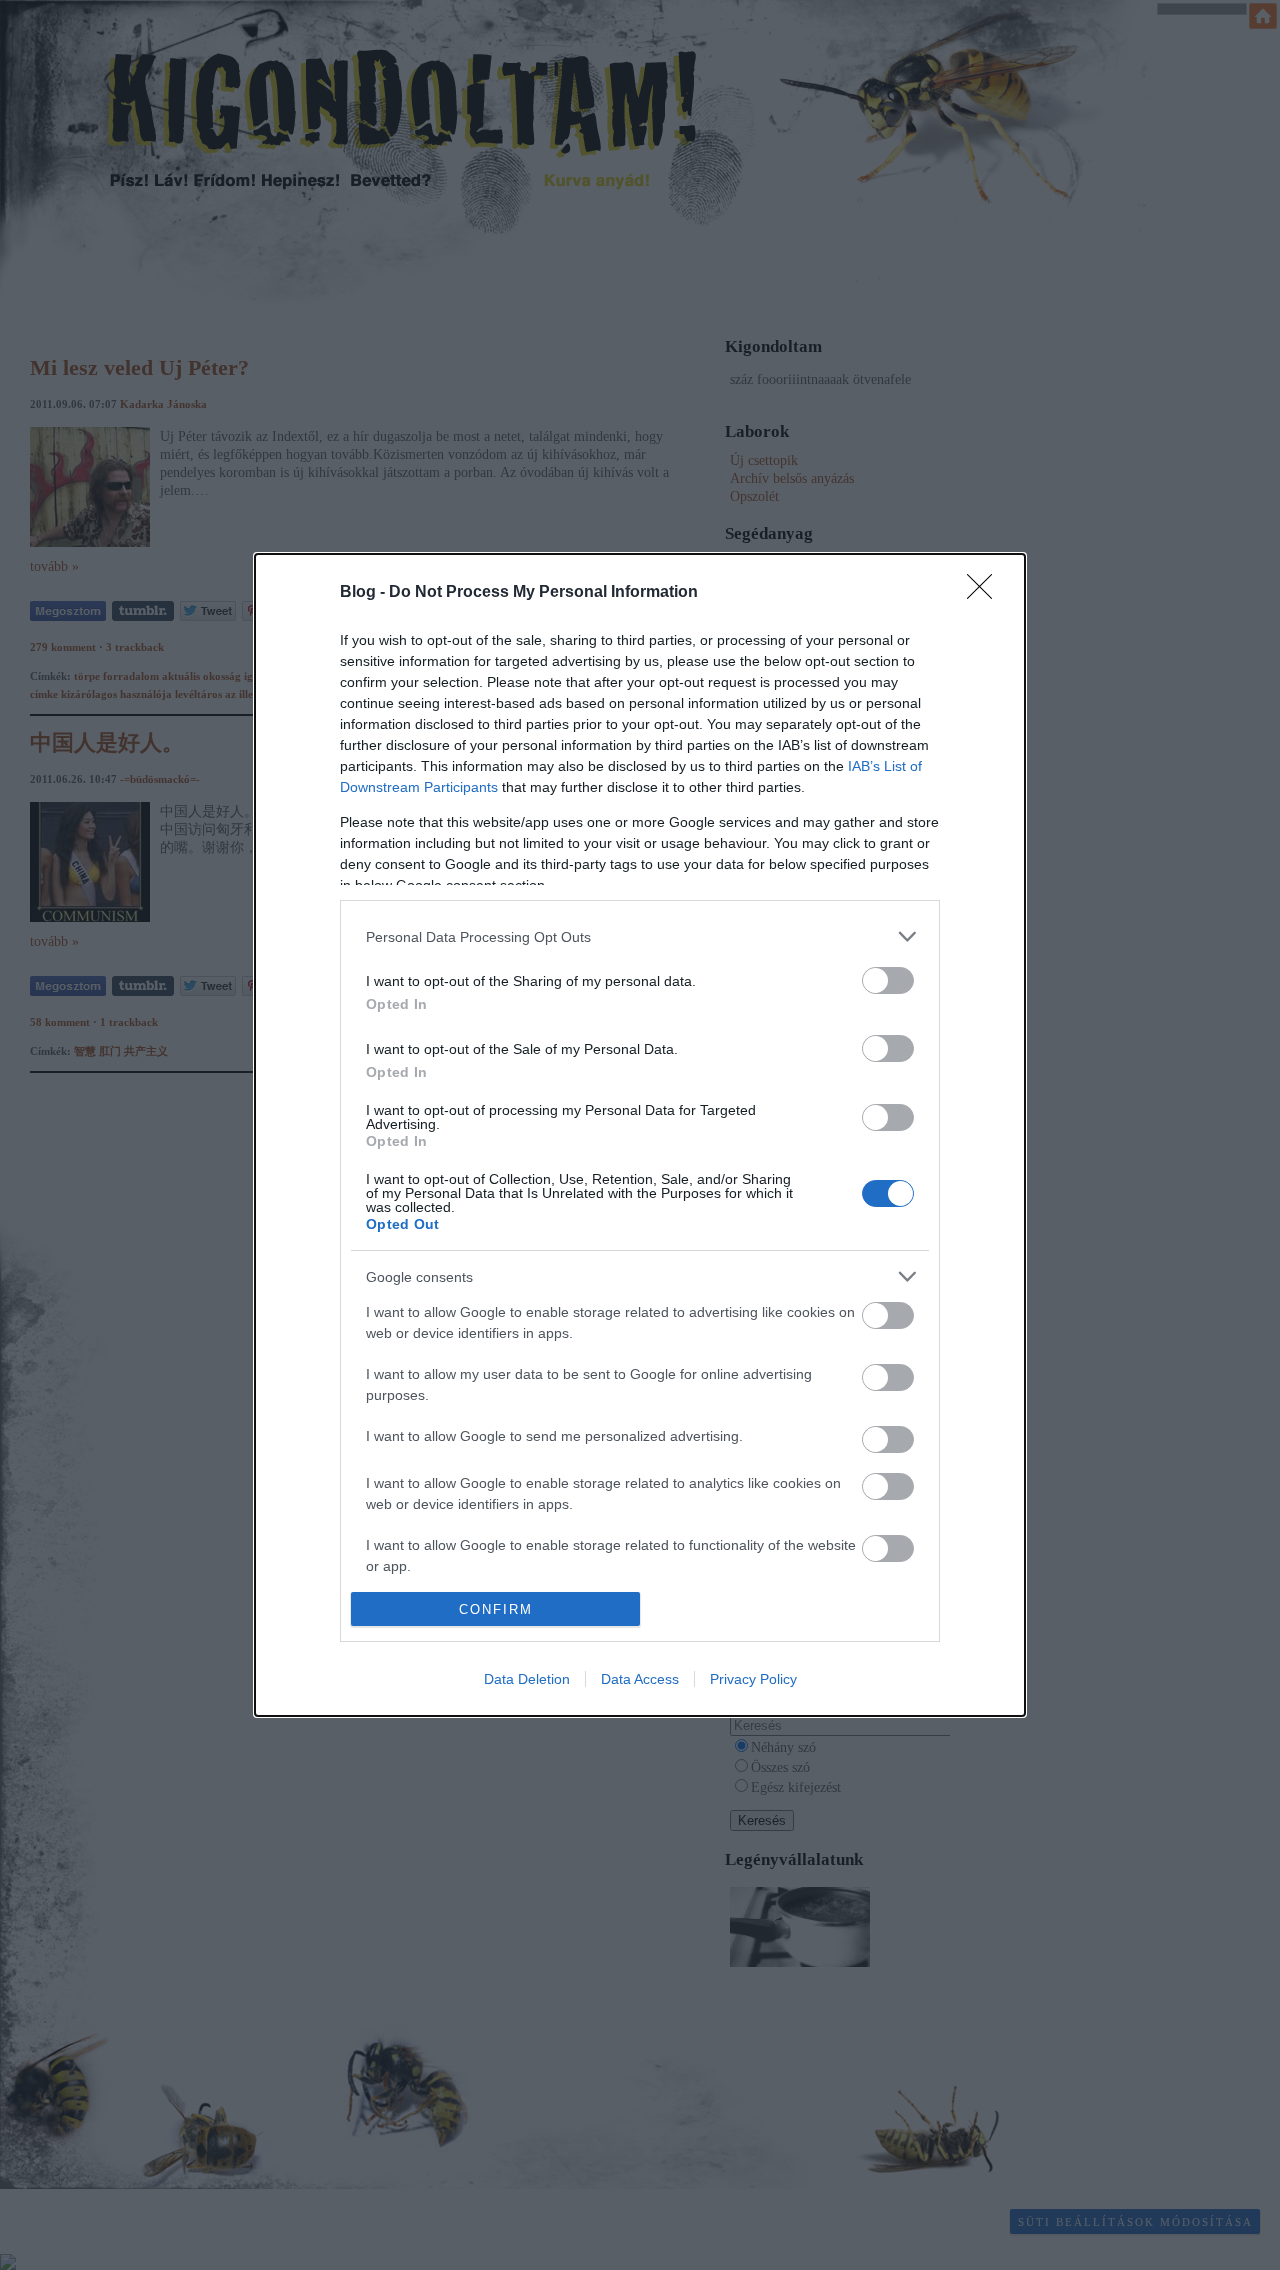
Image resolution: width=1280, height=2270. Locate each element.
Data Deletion (527, 1679)
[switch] (888, 980)
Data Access (640, 1679)
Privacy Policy (753, 1679)
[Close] (986, 593)
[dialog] (640, 1135)
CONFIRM (496, 1609)
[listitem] (640, 936)
